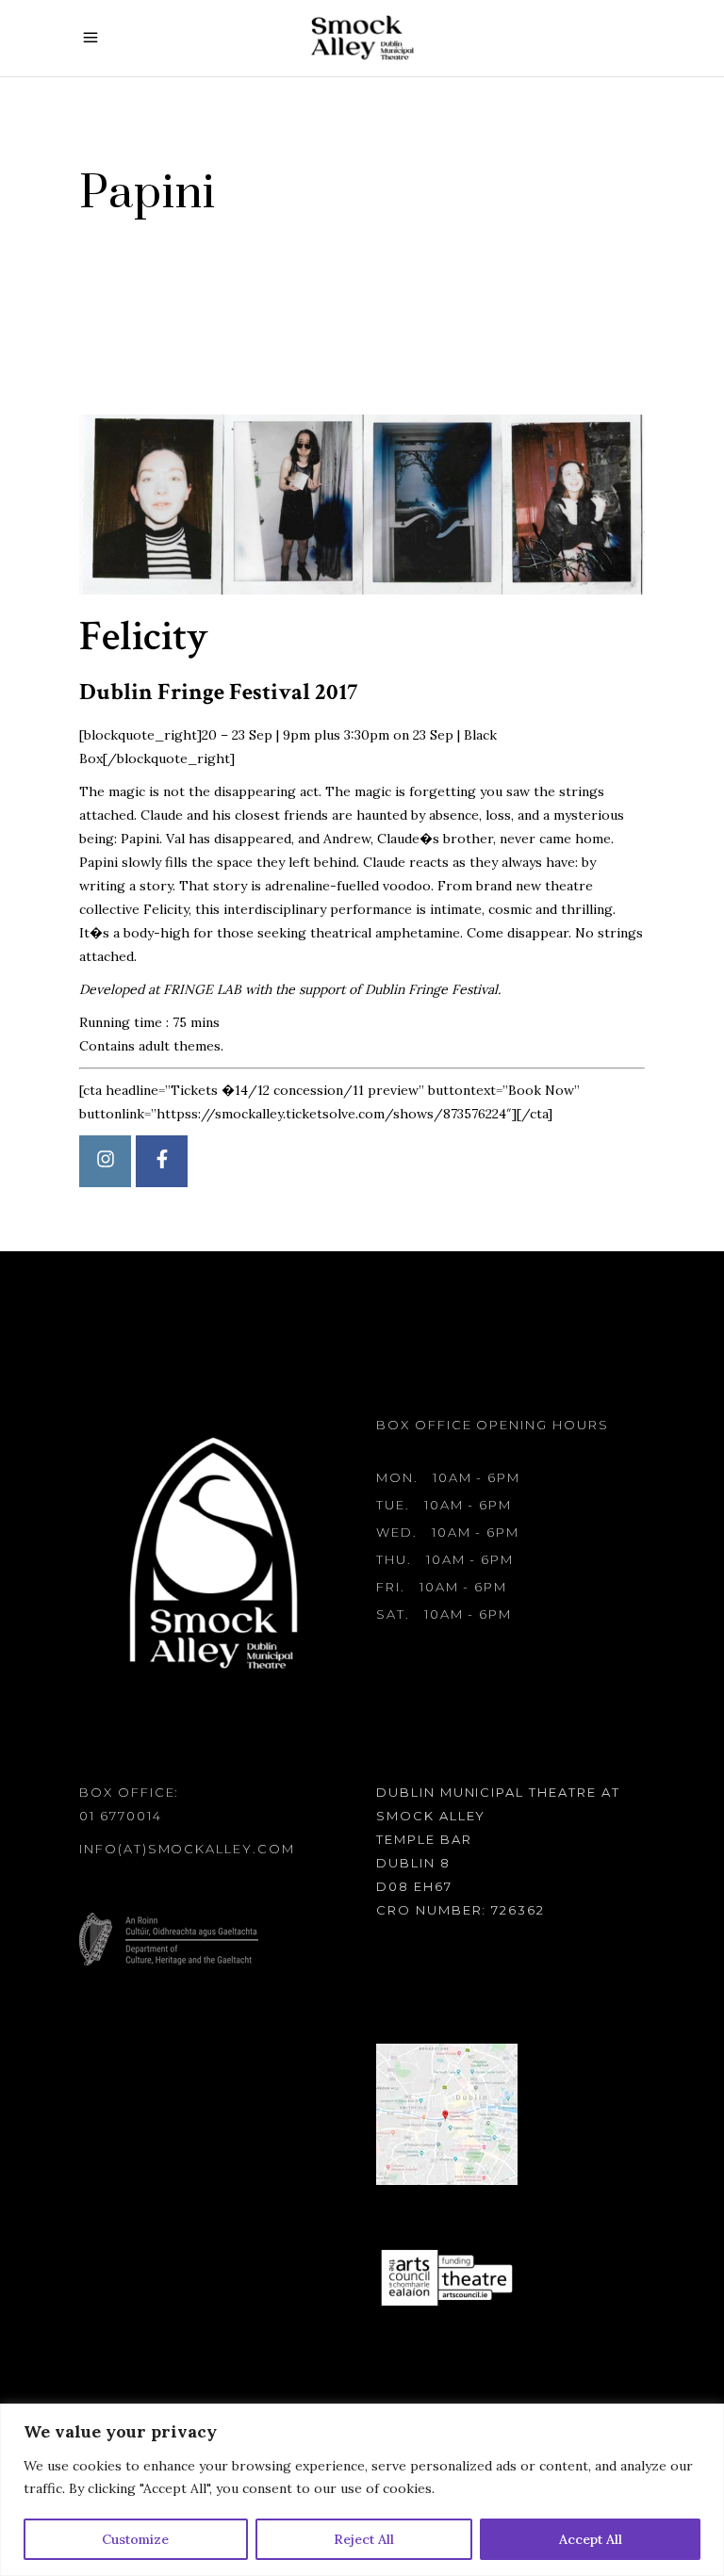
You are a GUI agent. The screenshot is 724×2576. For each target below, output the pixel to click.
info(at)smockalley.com (187, 1849)
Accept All (591, 2539)
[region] (362, 2490)
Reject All (364, 2539)
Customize (135, 2539)
